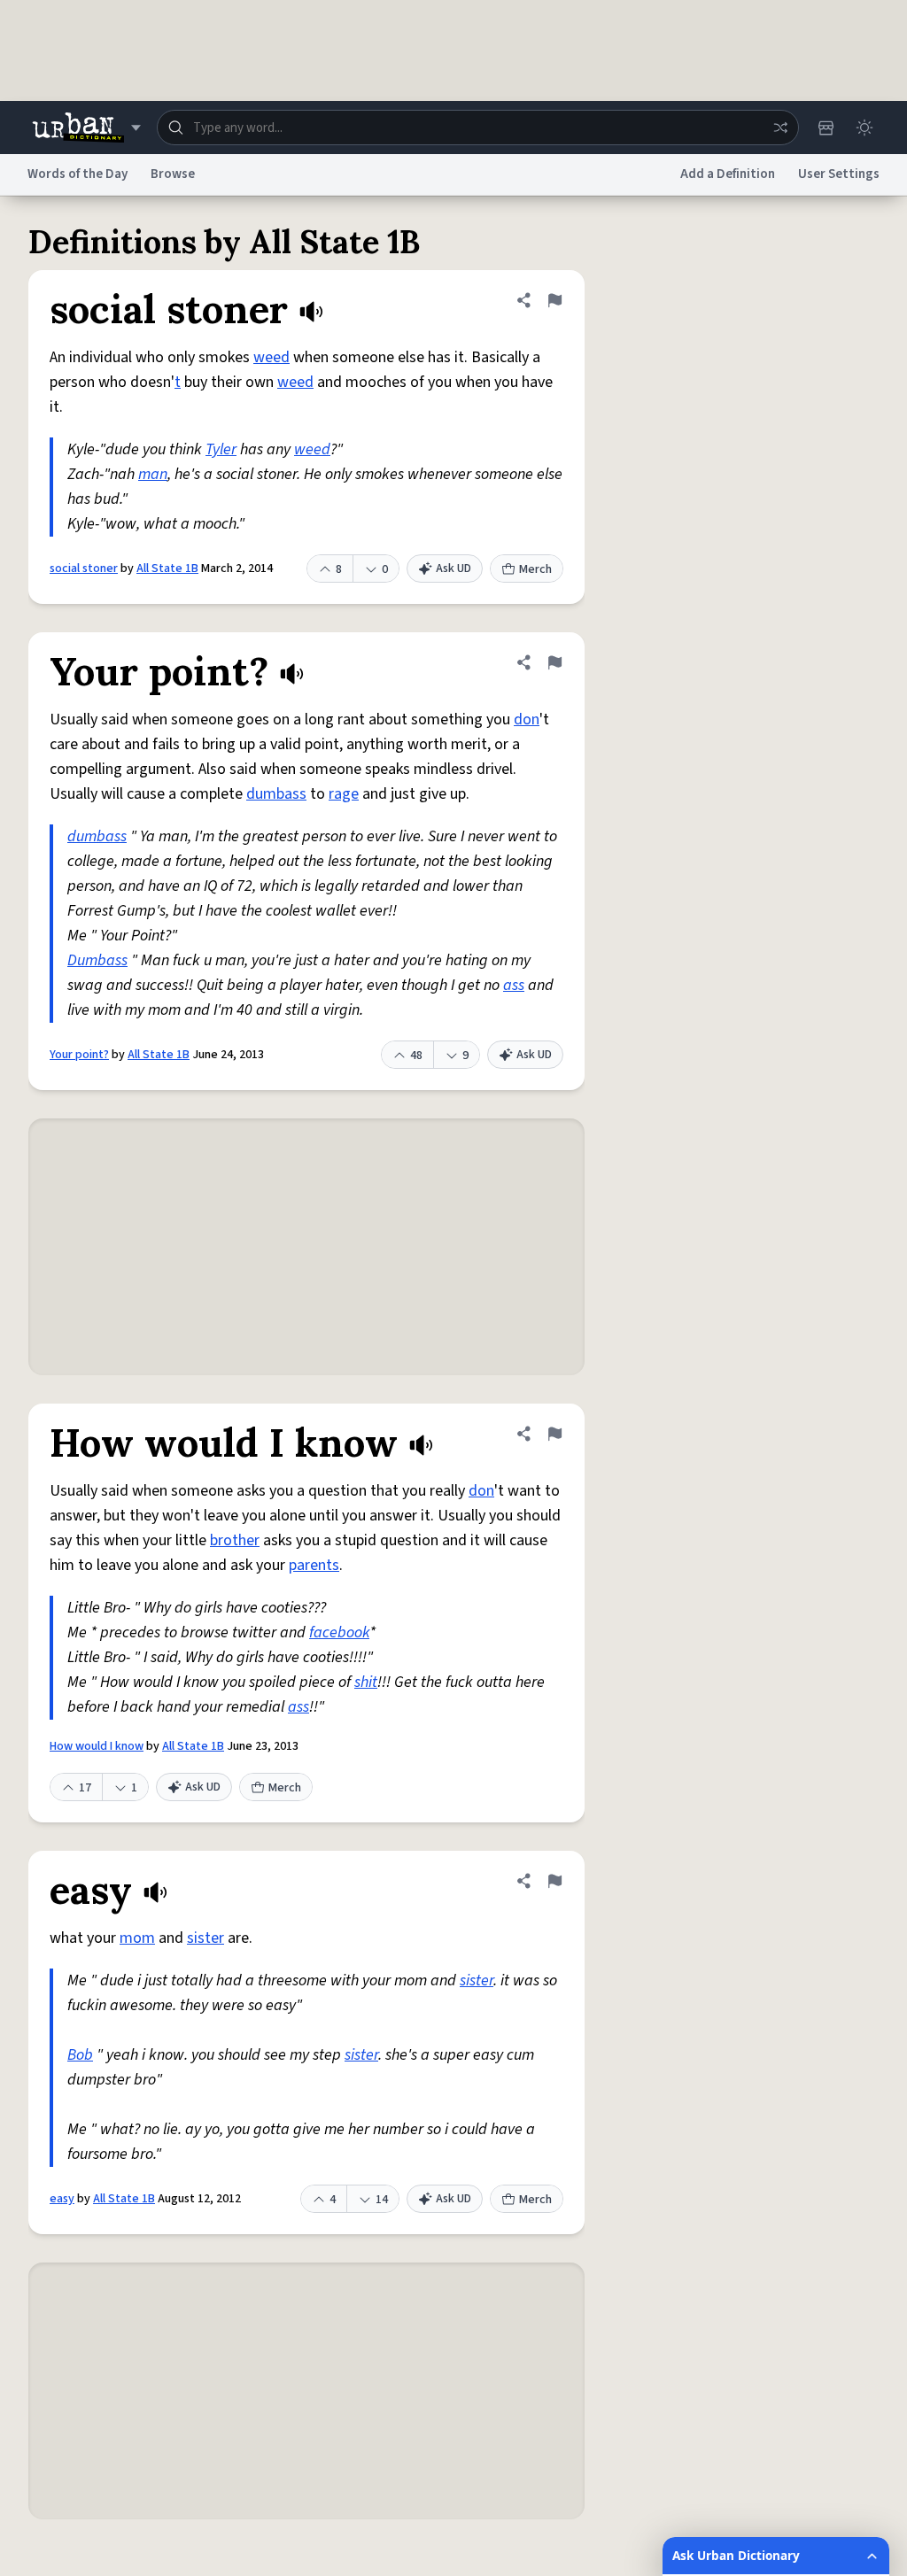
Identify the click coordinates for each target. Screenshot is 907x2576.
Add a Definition (728, 174)
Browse (173, 174)
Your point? (79, 1055)
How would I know (97, 1746)
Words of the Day (78, 174)
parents (314, 1565)
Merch (535, 569)
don (527, 719)
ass (514, 985)
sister (205, 1938)
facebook (339, 1632)
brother (235, 1540)
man (153, 474)
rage (344, 794)
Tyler (221, 449)
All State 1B (167, 569)
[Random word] (780, 128)
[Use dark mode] (864, 128)
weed (271, 357)
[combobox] (478, 128)
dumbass (276, 794)
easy (62, 2199)
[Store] (826, 128)
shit (366, 1682)
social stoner (84, 569)
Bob (80, 2055)
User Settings (839, 174)
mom (137, 1938)
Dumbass (97, 960)
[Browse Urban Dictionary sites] (86, 128)
